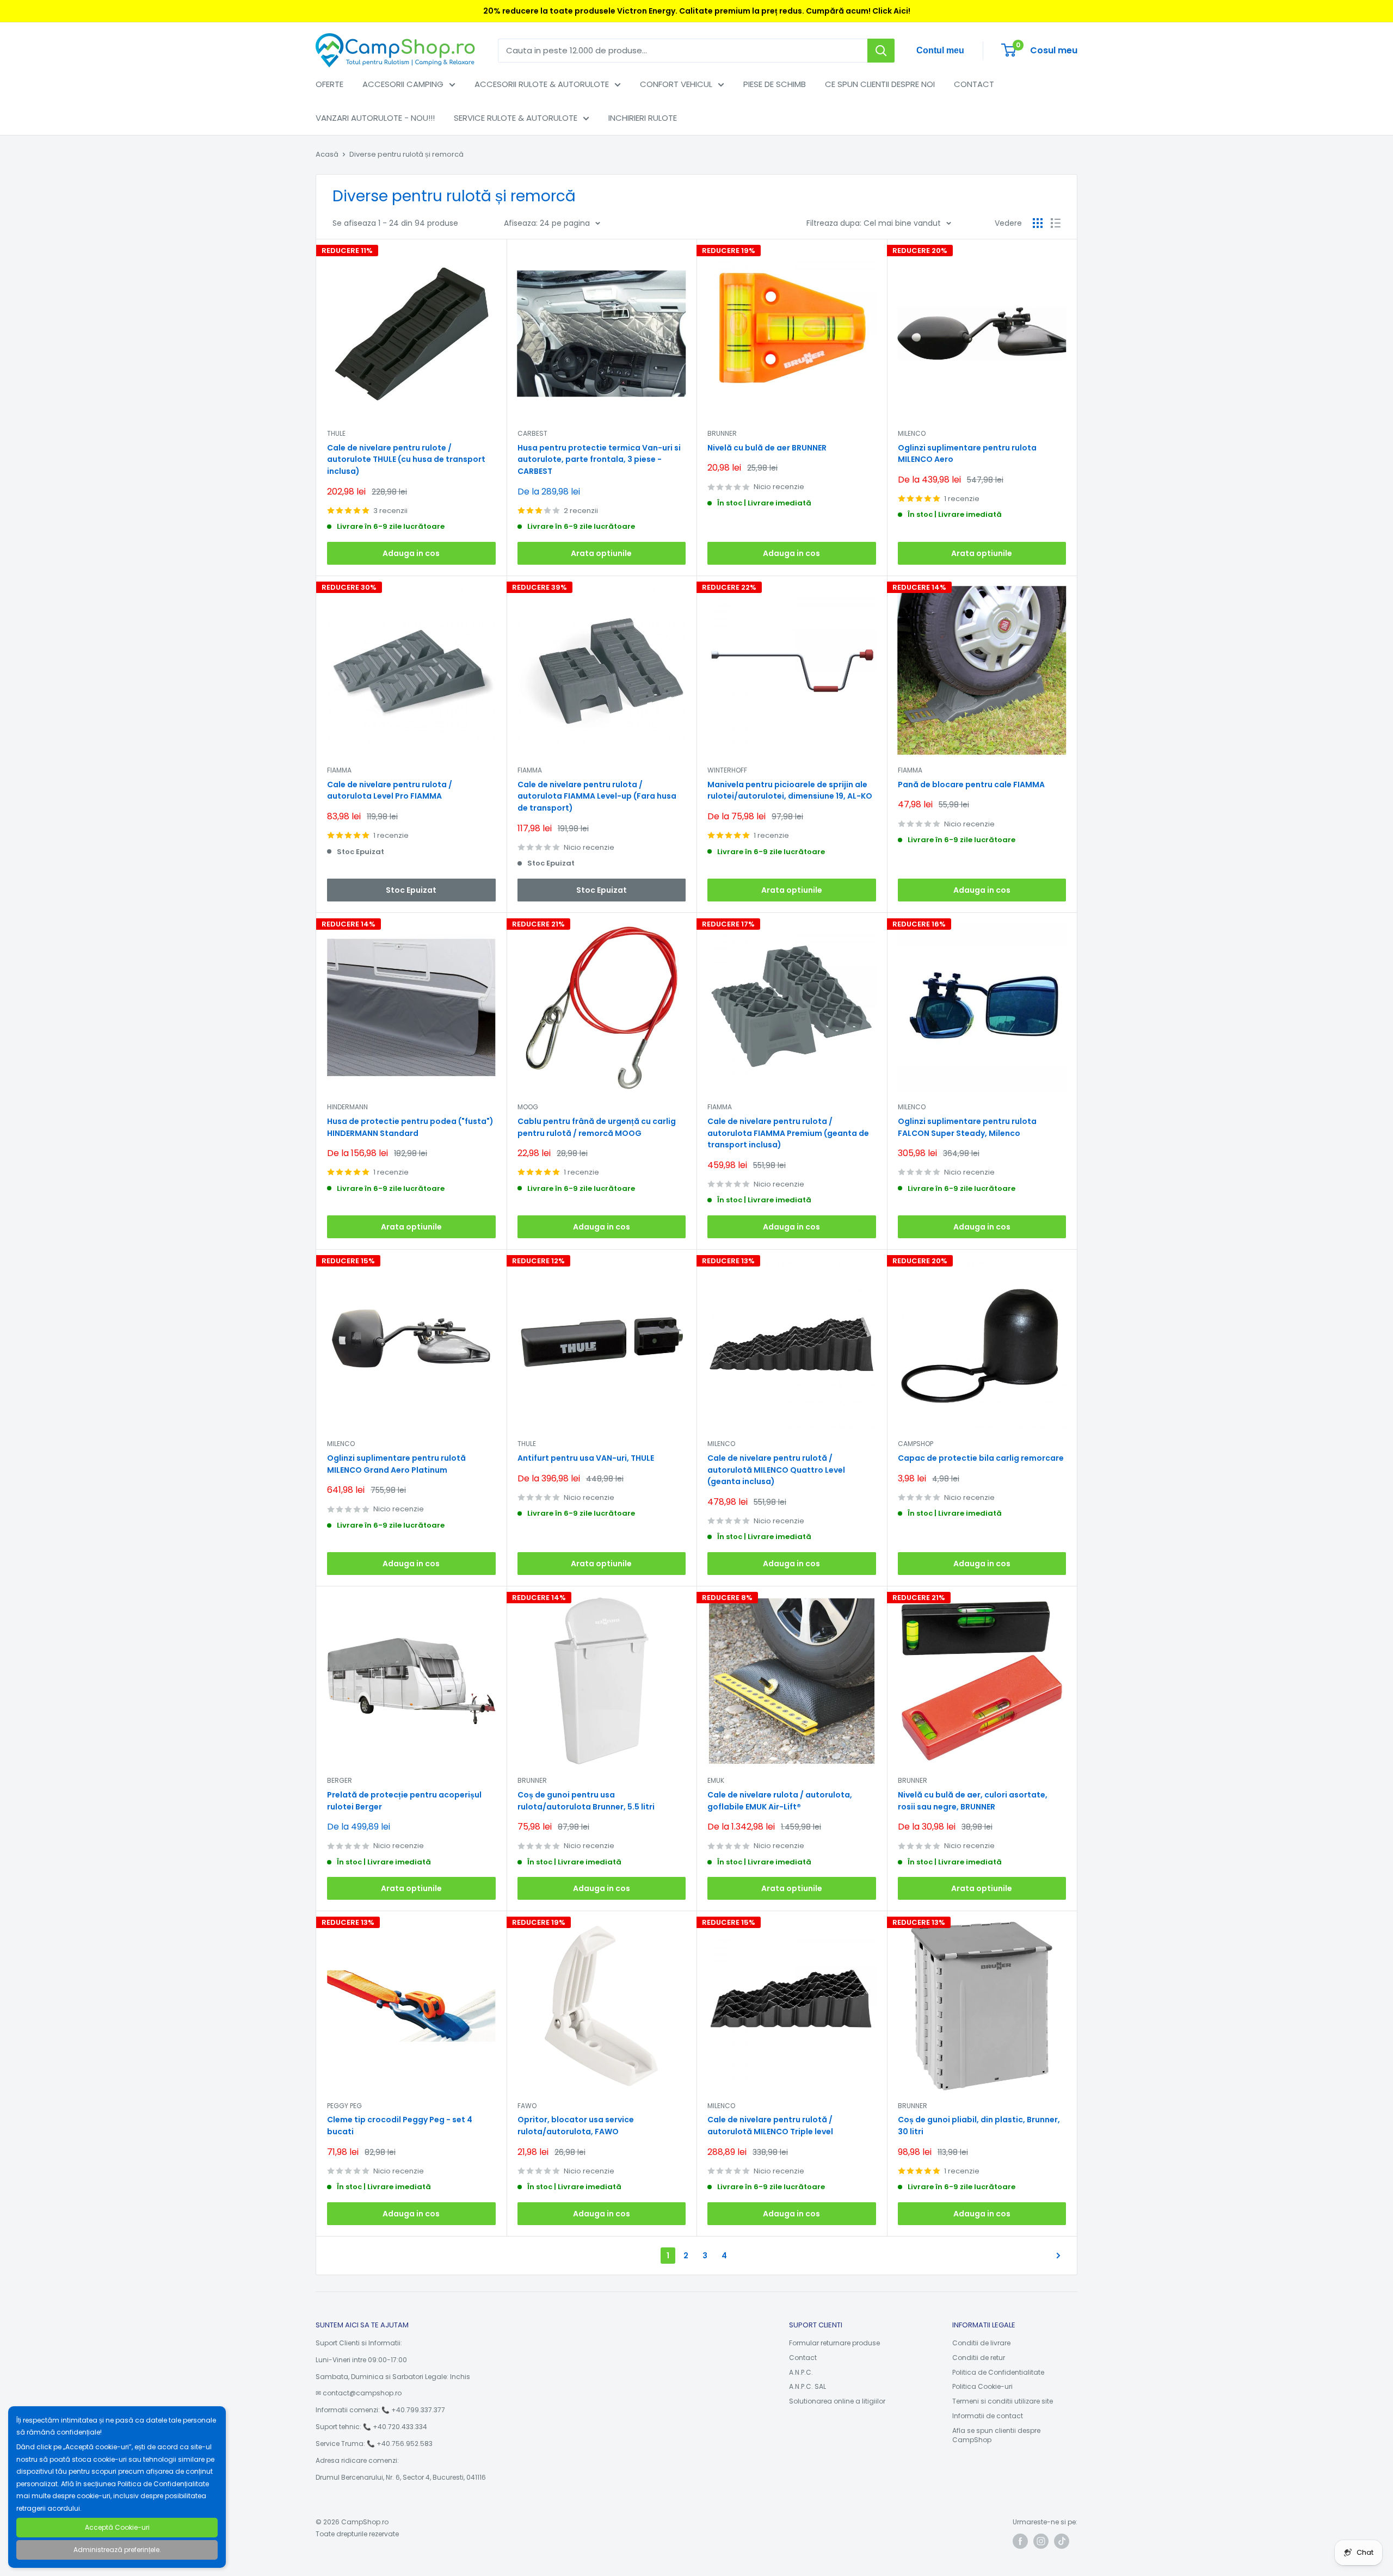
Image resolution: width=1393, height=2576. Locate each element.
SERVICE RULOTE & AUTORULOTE (516, 118)
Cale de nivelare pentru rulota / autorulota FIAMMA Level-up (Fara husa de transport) (597, 796)
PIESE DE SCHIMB (775, 84)
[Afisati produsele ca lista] (1056, 223)
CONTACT (974, 84)
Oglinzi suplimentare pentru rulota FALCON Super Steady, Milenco (967, 1127)
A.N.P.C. (801, 2372)
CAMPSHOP (916, 1444)
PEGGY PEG (344, 2106)
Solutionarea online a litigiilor (837, 2401)
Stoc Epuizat (411, 890)
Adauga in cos (411, 553)
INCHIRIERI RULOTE (643, 118)
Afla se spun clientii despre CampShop (996, 2435)
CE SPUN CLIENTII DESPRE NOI (880, 84)
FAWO (527, 2106)
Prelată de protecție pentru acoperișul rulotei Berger (404, 1801)
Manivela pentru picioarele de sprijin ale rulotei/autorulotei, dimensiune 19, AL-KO (790, 790)
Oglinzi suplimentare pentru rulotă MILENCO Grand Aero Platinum (396, 1464)
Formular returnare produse (834, 2343)
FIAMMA (339, 770)
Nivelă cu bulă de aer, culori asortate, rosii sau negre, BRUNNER (973, 1801)
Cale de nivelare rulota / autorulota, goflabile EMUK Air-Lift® (780, 1801)
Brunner (532, 1780)
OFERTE (329, 84)
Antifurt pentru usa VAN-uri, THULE (586, 1458)
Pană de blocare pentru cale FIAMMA (971, 784)
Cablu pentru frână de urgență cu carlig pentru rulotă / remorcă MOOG (597, 1127)
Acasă (327, 154)
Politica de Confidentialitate (998, 2372)
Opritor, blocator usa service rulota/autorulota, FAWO (576, 2126)
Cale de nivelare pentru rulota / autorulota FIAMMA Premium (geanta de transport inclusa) (788, 1133)
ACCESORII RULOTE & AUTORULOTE (542, 84)
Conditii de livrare (981, 2343)
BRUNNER (722, 433)
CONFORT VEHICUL (676, 84)
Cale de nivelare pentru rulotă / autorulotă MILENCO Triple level (770, 2126)
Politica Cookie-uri (982, 2386)
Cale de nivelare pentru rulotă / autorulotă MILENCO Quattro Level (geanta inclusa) (776, 1470)
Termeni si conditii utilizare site (1003, 2401)
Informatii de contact (988, 2416)
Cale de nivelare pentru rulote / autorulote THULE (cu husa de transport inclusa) (406, 459)
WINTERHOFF (727, 770)
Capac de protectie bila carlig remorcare (981, 1458)
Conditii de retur (979, 2358)
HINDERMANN (347, 1107)
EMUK (716, 1780)
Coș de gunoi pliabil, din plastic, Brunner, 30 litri (979, 2126)
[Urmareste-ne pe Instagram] (1041, 2541)
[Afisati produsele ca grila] (1038, 223)
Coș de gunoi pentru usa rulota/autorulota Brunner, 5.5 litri (586, 1801)
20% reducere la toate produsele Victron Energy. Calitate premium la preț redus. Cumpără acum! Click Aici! (697, 11)
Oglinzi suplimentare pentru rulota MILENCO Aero (967, 454)
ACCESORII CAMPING (403, 84)
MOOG (528, 1107)
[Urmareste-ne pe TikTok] (1062, 2541)
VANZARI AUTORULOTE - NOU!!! (375, 118)
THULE (336, 433)
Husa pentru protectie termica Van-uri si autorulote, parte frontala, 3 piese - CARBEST (599, 459)
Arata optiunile (601, 553)
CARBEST (532, 433)
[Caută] (881, 51)
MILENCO (912, 433)
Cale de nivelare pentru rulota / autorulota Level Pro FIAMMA (390, 790)
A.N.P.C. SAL (808, 2386)
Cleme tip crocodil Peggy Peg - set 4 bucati (400, 2126)
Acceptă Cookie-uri (117, 2527)
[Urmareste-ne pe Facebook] (1020, 2541)
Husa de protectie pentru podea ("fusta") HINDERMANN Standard (410, 1127)
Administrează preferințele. (117, 2550)
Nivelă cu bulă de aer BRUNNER (767, 448)
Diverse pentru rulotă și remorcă (406, 154)
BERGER (340, 1780)
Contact (803, 2358)
